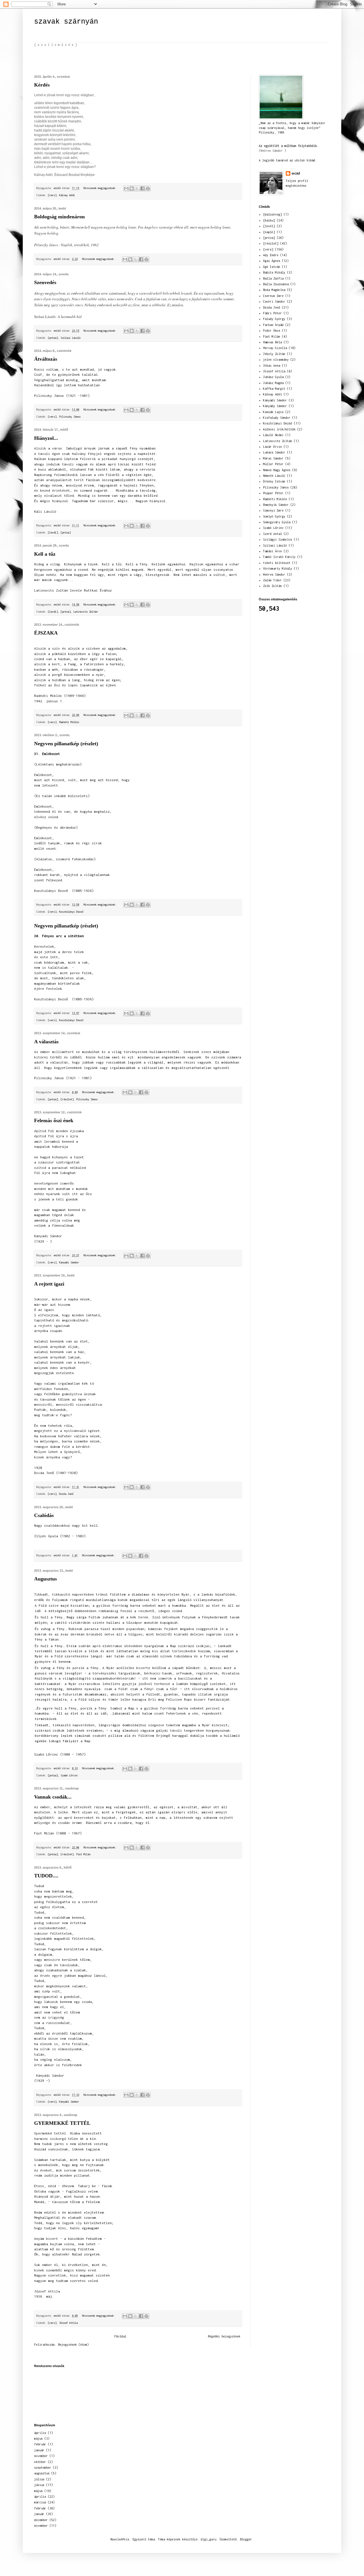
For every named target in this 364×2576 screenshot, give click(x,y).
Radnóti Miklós (69, 722)
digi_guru (208, 2539)
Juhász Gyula (273, 377)
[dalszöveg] (272, 214)
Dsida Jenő (66, 1494)
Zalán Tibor (272, 580)
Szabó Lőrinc (69, 1775)
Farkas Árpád (273, 325)
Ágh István (272, 267)
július (39, 2479)
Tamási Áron (272, 551)
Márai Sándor (273, 458)
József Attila (68, 2323)
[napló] (269, 232)
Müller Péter (273, 464)
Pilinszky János (70, 417)
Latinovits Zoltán (85, 612)
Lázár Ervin (272, 447)
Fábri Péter (272, 313)
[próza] (53, 338)
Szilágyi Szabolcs (278, 539)
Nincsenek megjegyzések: (101, 188)
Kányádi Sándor (69, 1262)
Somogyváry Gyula (277, 522)
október (40, 2462)
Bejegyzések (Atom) (73, 2345)
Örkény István (274, 481)
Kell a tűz (45, 554)
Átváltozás (46, 359)
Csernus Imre (273, 296)
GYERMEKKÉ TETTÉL (62, 2123)
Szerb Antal (272, 534)
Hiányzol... (46, 438)
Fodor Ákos (272, 331)
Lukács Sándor (274, 452)
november (41, 2456)
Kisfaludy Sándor (277, 418)
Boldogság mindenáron (59, 217)
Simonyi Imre (273, 510)
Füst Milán (83, 1854)
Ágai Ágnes (272, 261)
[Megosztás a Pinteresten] (148, 188)
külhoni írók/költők (279, 429)
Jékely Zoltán (274, 354)
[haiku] (269, 220)
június (39, 2485)
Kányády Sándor (275, 406)
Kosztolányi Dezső (71, 912)
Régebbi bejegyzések (224, 2336)
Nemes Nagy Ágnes (277, 470)
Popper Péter (273, 493)
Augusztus (45, 1579)
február (40, 2444)
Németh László (274, 476)
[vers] (52, 195)
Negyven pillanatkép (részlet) (66, 744)
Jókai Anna (272, 366)
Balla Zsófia (273, 278)
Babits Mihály (274, 272)
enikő (296, 173)
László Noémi (273, 435)
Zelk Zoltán (272, 586)
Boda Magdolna (274, 290)
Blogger (246, 2539)
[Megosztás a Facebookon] (142, 188)
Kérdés (42, 85)
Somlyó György (274, 516)
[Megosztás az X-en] (137, 188)
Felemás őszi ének (54, 1120)
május (38, 2439)
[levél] (53, 532)
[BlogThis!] (132, 188)
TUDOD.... (46, 1876)
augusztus (42, 2473)
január (39, 2450)
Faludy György (274, 319)
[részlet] (67, 1099)
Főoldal (120, 2336)
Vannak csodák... (53, 1797)
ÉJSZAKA (46, 633)
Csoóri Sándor (274, 301)
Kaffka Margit (274, 389)
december (41, 2520)
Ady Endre (271, 255)
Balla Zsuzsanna (276, 284)
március (40, 2502)
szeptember (43, 2468)
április (40, 2433)
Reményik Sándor (276, 505)
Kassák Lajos (273, 412)
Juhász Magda (273, 383)
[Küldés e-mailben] (126, 188)
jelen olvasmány (276, 360)
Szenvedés (45, 282)
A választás (46, 1042)
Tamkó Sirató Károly (279, 557)
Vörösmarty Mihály (278, 568)
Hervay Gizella (275, 348)
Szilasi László (71, 338)
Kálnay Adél (67, 195)
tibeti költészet (277, 563)
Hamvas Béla (272, 342)
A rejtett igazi (49, 1284)
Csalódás (44, 1515)
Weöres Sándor (274, 574)
